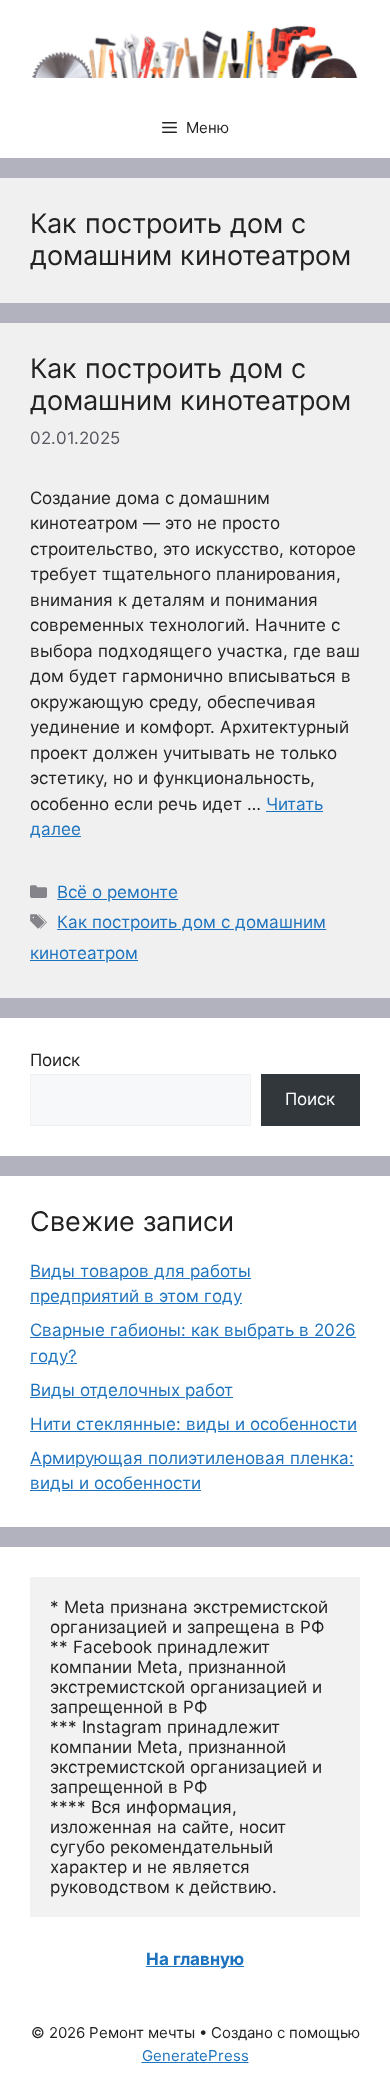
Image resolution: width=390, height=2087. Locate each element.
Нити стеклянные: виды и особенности (193, 1424)
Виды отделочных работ (131, 1390)
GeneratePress (195, 2055)
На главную (195, 1959)
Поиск (55, 1060)
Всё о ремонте (117, 892)
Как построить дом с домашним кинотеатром (190, 384)
